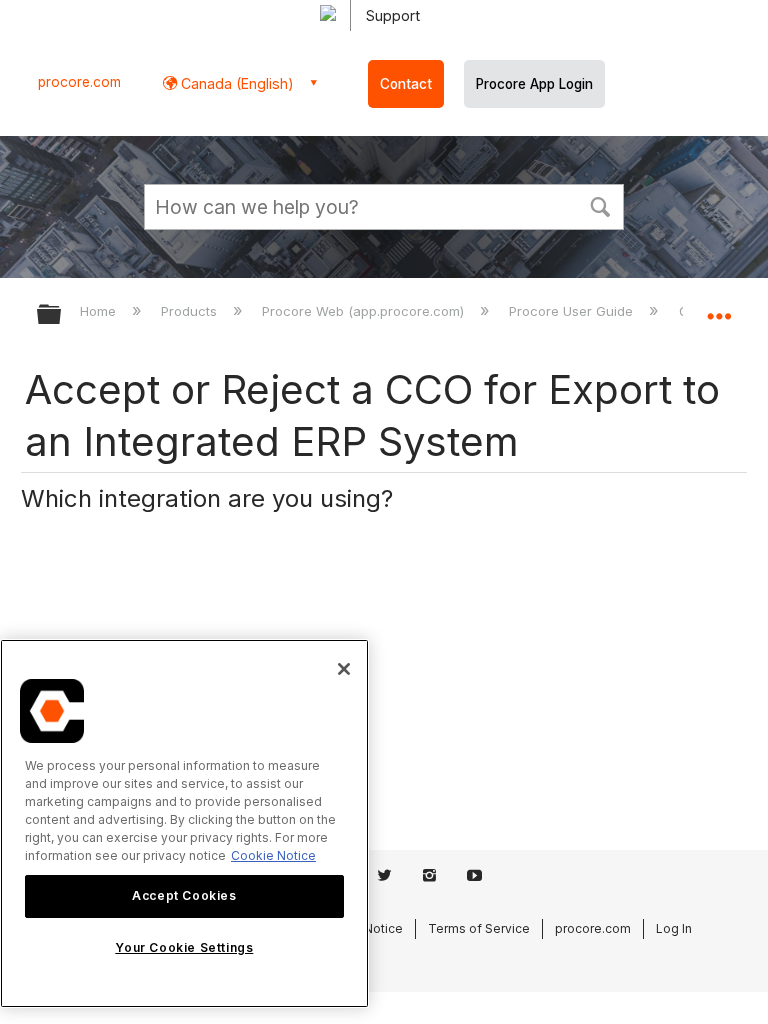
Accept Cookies (184, 895)
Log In (674, 928)
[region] (184, 823)
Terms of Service (479, 928)
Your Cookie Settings (184, 947)
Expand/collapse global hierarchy (62, 315)
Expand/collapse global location (719, 308)
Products (191, 311)
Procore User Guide (573, 311)
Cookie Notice (273, 855)
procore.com (79, 82)
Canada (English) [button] (235, 83)
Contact (406, 84)
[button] (600, 205)
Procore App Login (534, 84)
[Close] (344, 669)
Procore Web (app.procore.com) (365, 311)
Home (100, 311)
